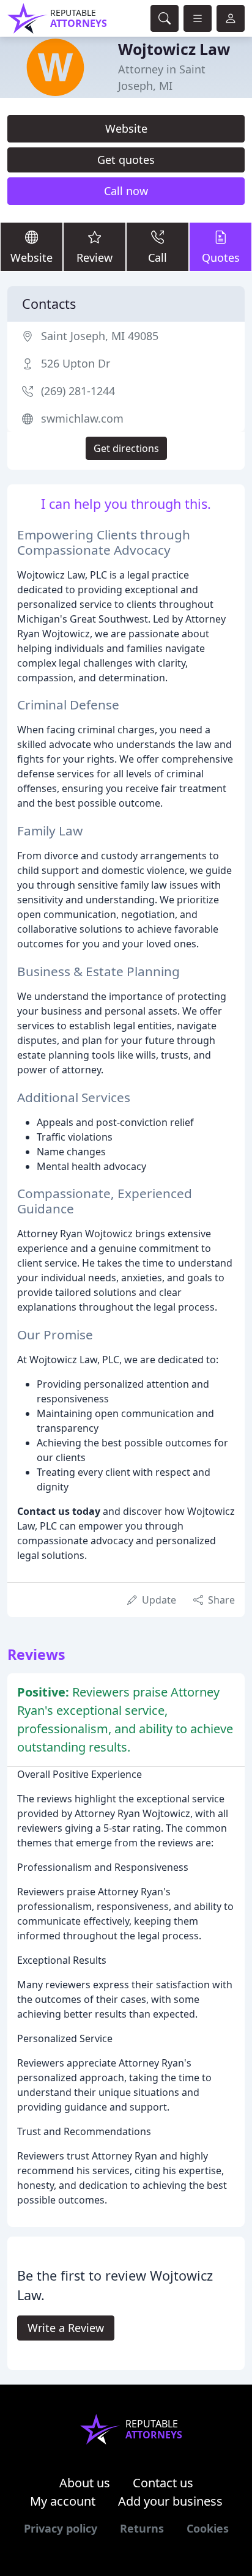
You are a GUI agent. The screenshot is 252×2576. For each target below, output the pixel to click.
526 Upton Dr (76, 363)
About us (85, 2483)
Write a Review (66, 2328)
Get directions (126, 448)
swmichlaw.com (82, 418)
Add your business (170, 2501)
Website (126, 128)
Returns (142, 2528)
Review (94, 257)
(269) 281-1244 (78, 391)
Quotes (221, 257)
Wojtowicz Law (174, 49)
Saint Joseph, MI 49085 (100, 336)
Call (157, 257)
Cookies (208, 2528)
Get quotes (126, 160)
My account (63, 2501)
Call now (126, 191)
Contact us (163, 2483)
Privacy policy (61, 2528)
